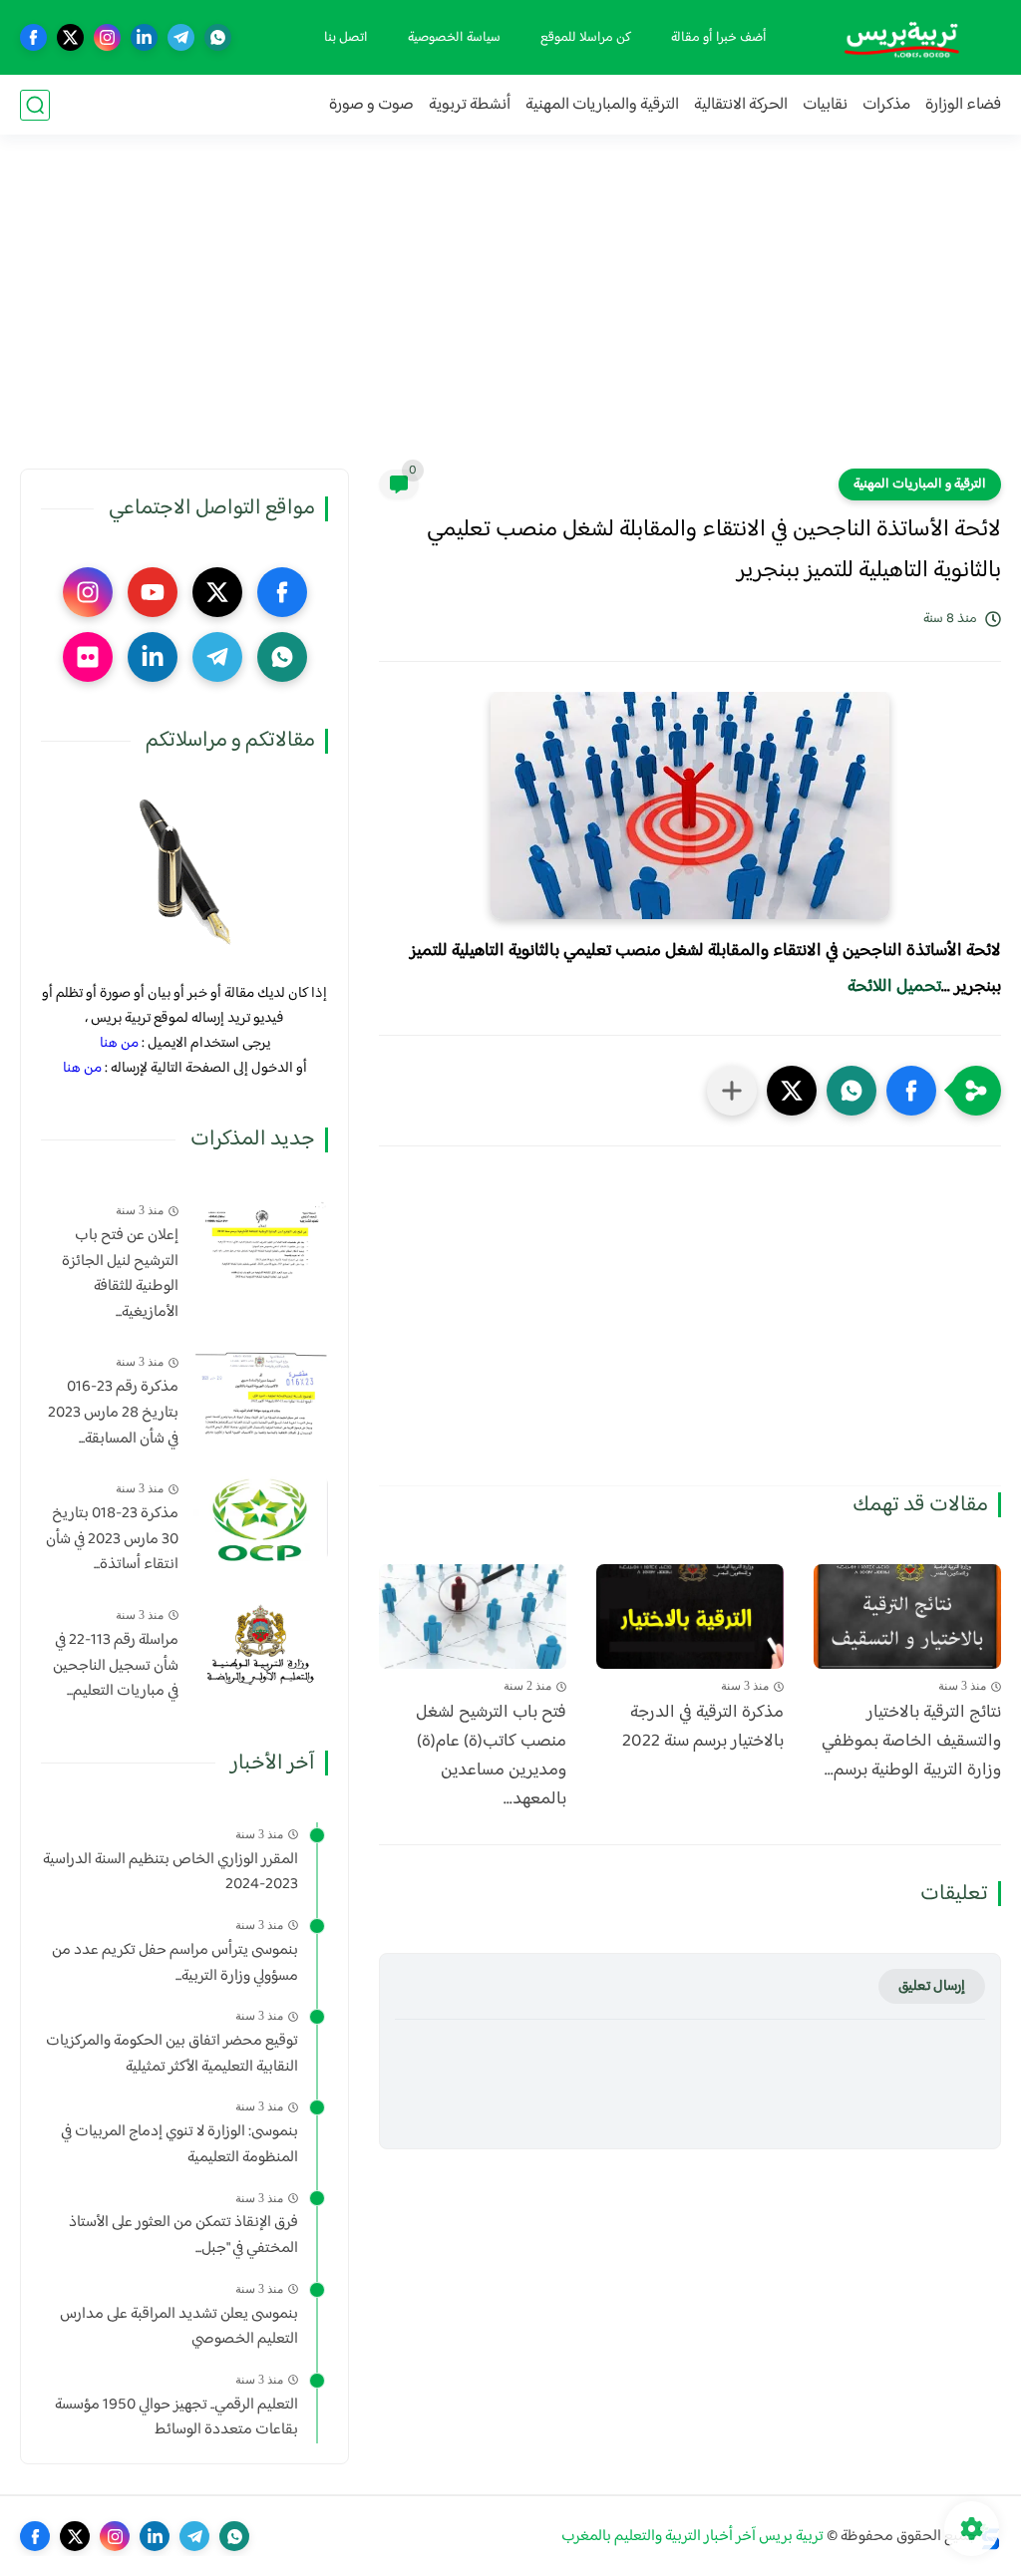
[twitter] (70, 37)
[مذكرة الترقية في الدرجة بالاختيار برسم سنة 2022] (690, 1617)
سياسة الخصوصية (454, 38)
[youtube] (153, 592)
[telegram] (181, 37)
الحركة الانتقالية (741, 105)
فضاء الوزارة (963, 105)
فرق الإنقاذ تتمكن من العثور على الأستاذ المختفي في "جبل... (183, 2236)
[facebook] (33, 37)
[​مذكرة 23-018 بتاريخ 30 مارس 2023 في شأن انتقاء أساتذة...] (261, 1519)
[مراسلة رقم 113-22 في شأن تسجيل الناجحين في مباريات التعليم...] (261, 1645)
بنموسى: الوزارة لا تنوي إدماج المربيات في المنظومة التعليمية (179, 2145)
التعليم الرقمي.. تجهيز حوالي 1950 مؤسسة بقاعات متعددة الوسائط (176, 2418)
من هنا (119, 1043)
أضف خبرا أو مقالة (719, 38)
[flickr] (88, 657)
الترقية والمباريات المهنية (602, 105)
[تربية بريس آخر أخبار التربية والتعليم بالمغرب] (901, 37)
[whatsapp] (218, 37)
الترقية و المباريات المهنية (920, 484)
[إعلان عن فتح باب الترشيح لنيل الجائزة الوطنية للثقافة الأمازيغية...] (261, 1241)
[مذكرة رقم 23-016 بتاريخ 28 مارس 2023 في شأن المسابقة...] (261, 1392)
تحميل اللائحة (894, 987)
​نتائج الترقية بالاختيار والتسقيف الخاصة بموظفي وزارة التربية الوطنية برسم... (911, 1742)
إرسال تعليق (932, 1986)
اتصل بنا (346, 38)
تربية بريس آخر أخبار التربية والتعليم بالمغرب (692, 2537)
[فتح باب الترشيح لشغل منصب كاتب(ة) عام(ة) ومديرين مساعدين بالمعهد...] (473, 1617)
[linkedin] (144, 37)
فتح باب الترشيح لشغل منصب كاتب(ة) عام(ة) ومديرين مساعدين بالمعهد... (491, 1756)
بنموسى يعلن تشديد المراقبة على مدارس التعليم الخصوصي (179, 2327)
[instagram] (107, 37)
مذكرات (886, 105)
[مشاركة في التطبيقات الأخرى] (732, 1091)
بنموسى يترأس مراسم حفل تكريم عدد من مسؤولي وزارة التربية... (175, 1963)
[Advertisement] (510, 314)
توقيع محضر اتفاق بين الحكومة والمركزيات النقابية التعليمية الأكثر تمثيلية (172, 2054)
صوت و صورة (371, 105)
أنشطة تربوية (470, 105)
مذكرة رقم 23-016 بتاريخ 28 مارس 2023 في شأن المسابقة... (113, 1413)
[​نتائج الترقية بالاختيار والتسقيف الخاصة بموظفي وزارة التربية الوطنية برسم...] (907, 1617)
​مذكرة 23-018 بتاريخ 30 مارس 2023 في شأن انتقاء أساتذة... (112, 1540)
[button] (911, 1091)
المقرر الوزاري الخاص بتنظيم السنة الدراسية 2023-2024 (170, 1873)
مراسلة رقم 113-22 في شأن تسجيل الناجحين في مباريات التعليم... (116, 1666)
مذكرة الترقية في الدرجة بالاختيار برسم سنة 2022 (703, 1728)
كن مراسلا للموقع (586, 38)
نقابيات (825, 105)
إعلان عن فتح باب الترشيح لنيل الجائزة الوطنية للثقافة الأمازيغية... (120, 1274)
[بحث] (35, 105)
